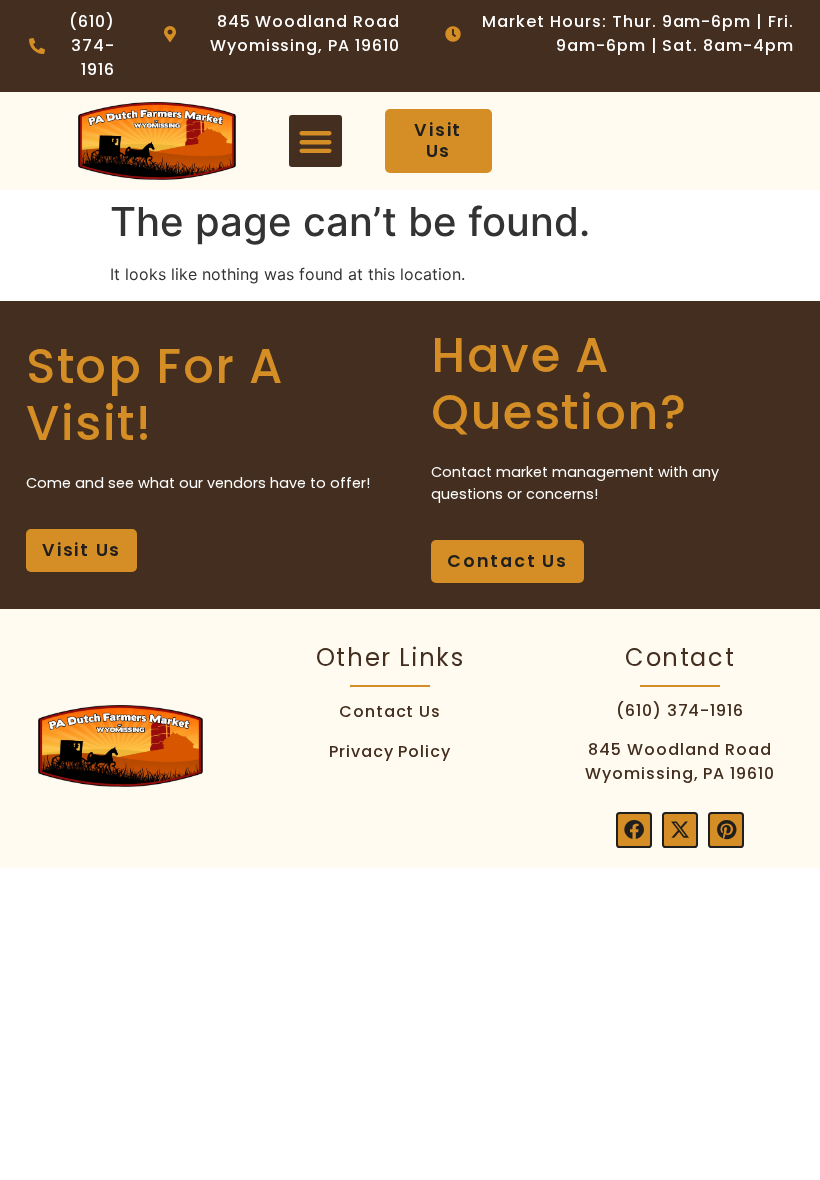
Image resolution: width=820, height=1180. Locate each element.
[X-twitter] (680, 830)
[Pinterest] (726, 830)
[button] (315, 141)
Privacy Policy (390, 751)
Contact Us (390, 711)
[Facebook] (634, 830)
